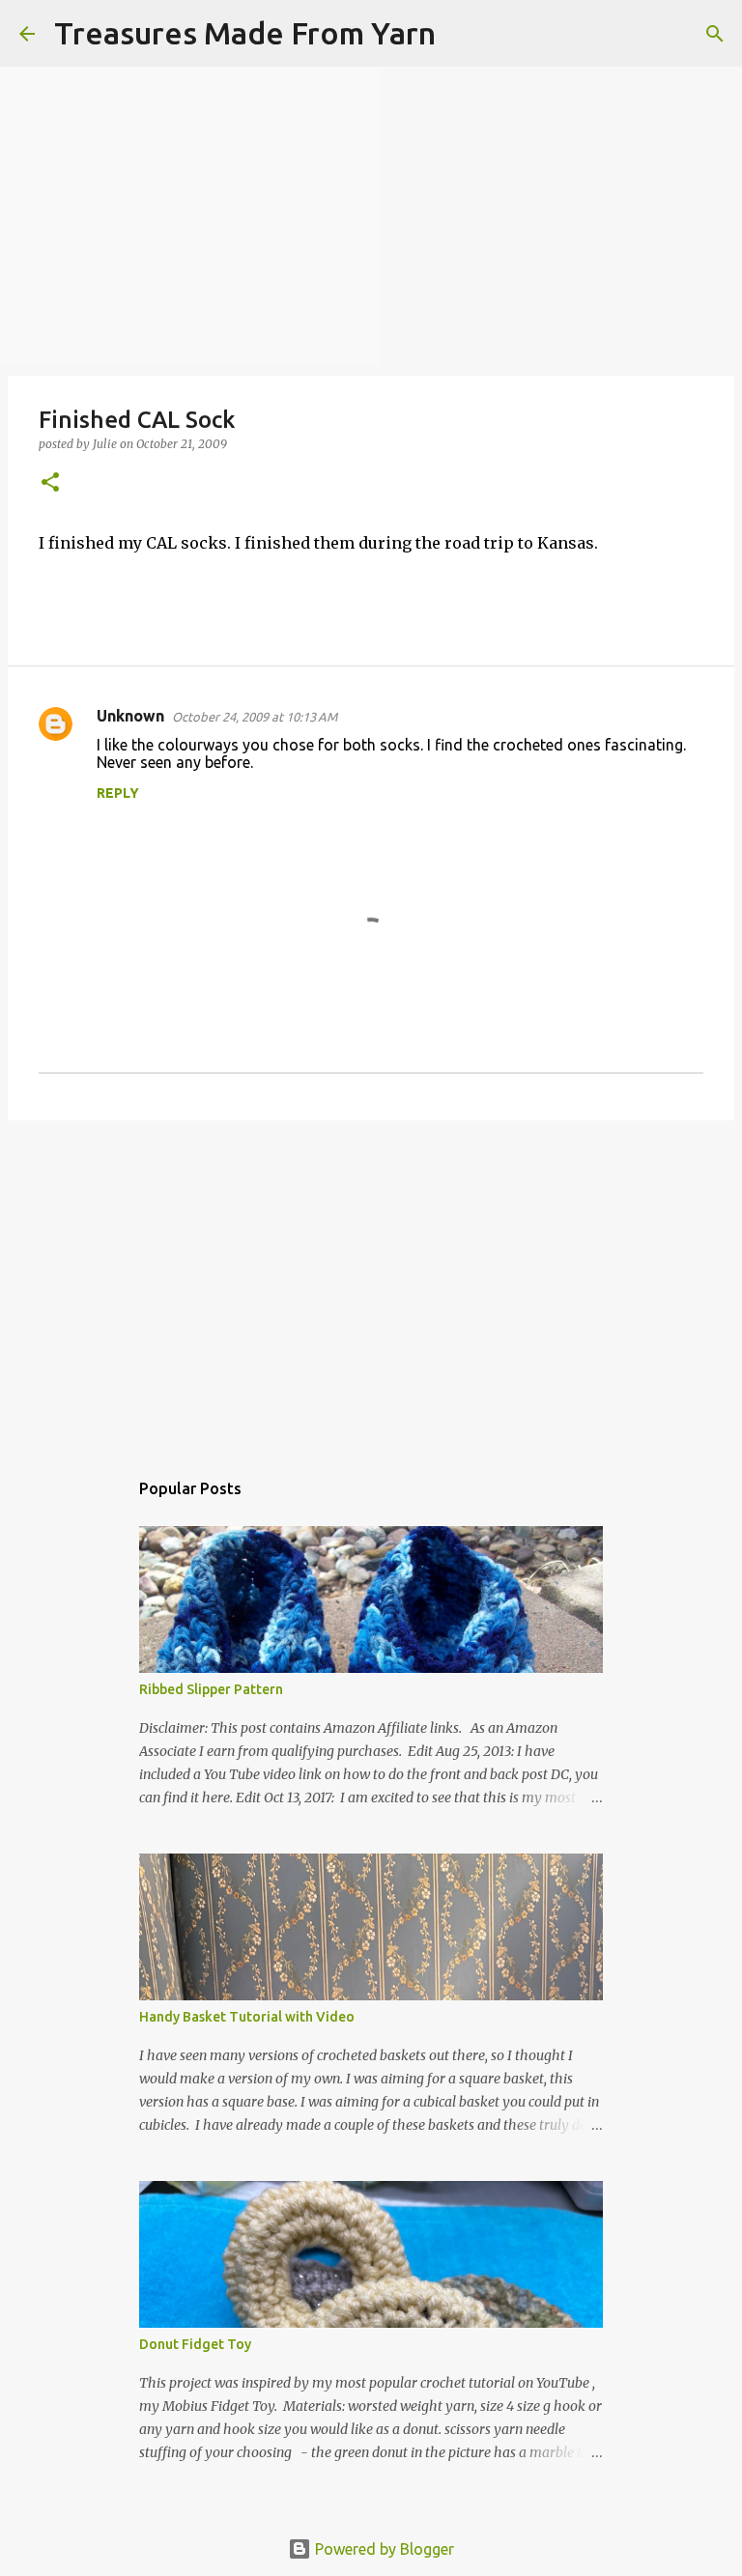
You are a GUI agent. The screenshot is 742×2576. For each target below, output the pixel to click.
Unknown (130, 716)
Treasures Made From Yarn (245, 33)
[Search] (463, 34)
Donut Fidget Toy (195, 2344)
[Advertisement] (371, 1285)
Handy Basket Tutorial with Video (247, 2017)
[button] (50, 483)
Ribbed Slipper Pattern (211, 1689)
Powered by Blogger (383, 2549)
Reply (118, 793)
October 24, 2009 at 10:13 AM (255, 717)
